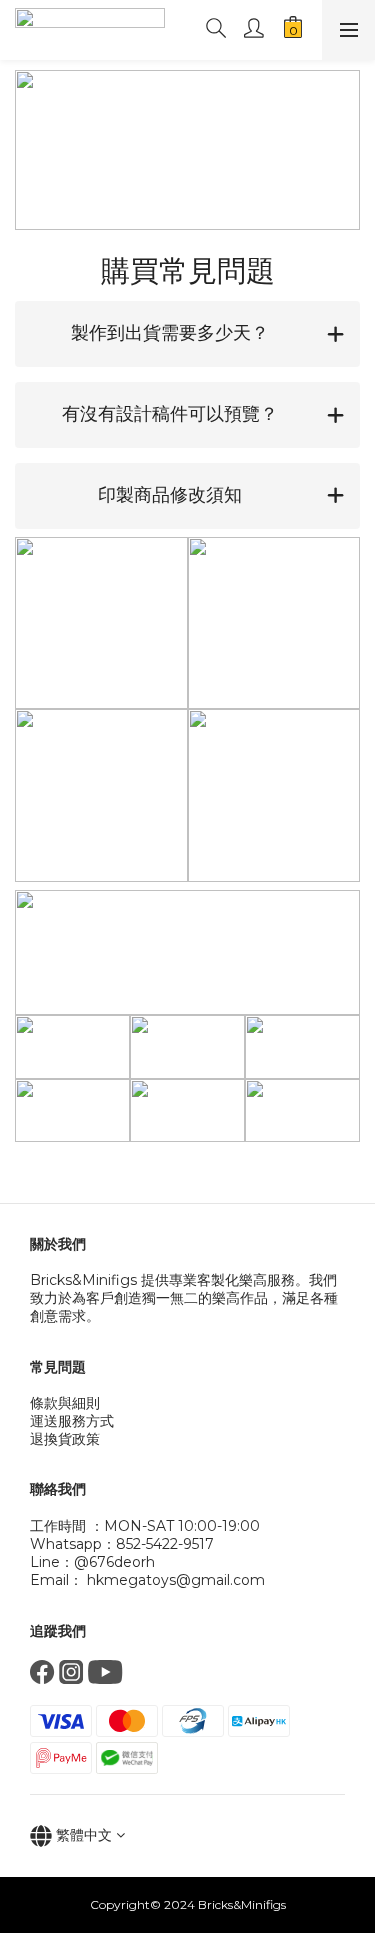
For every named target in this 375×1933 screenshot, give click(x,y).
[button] (187, 334)
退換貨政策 (65, 1439)
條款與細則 (65, 1403)
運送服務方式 (72, 1421)
